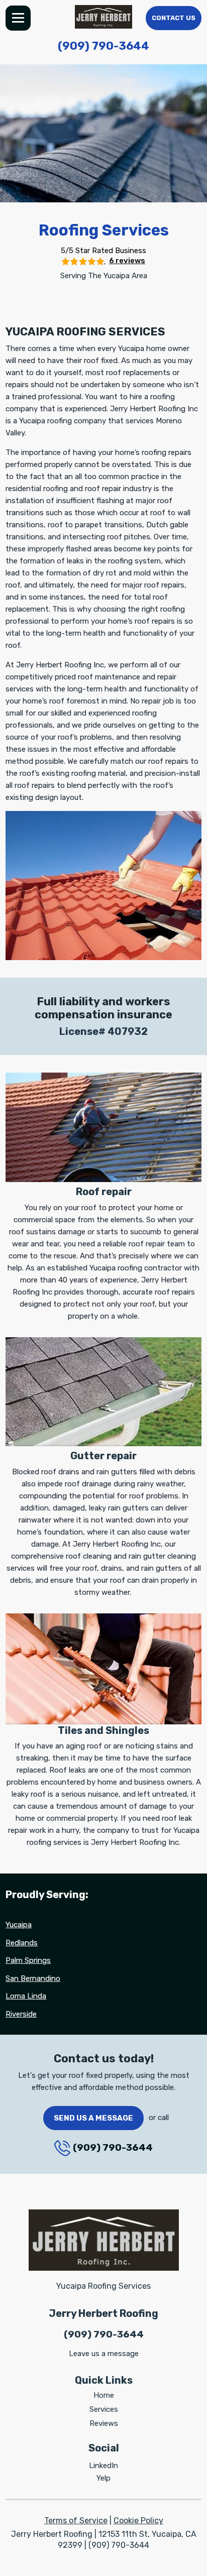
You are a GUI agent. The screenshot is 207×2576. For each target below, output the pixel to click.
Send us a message (93, 2118)
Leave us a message (104, 2354)
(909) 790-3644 (103, 46)
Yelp (103, 2478)
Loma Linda (26, 1996)
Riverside (21, 2014)
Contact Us (174, 18)
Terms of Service (76, 2521)
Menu (18, 18)
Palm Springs (28, 1960)
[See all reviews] (84, 261)
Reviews (104, 2423)
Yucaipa (19, 1925)
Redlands (22, 1943)
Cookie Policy (138, 2521)
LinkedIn (103, 2466)
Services (104, 2409)
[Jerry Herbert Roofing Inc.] (104, 17)
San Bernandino (33, 1978)
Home (104, 2395)
